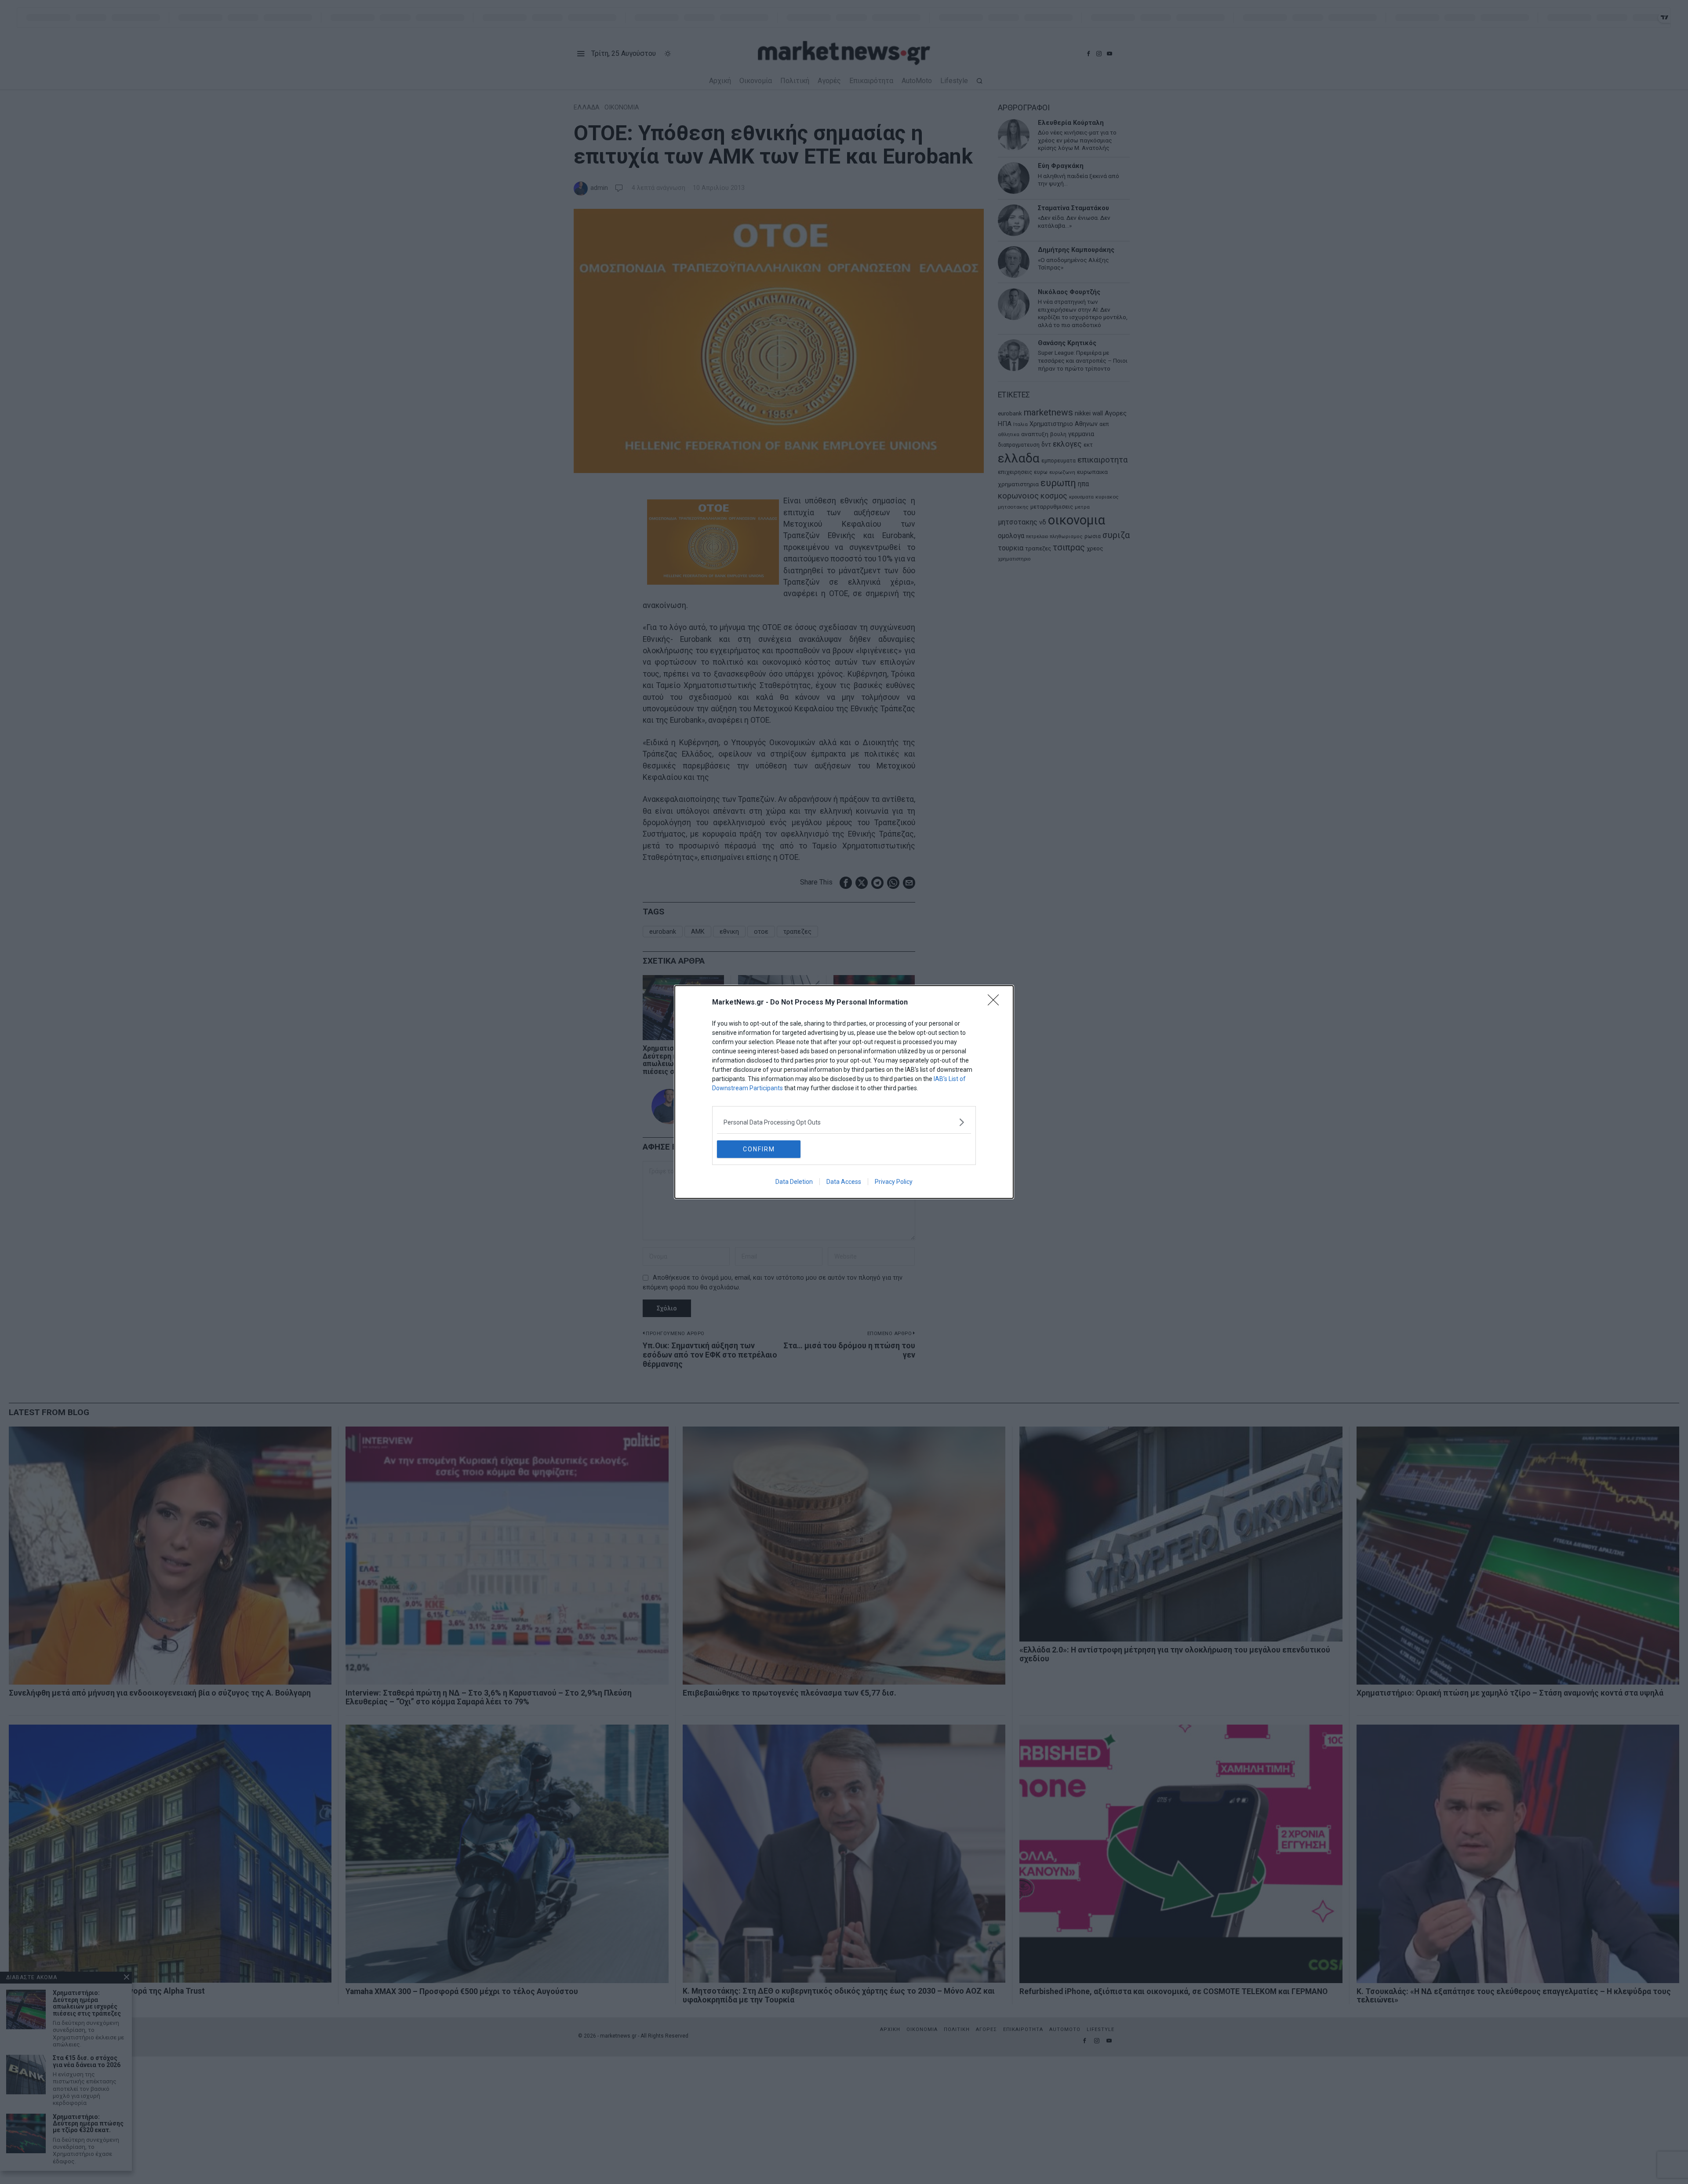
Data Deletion (794, 1182)
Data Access (844, 1182)
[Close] (996, 1003)
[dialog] (844, 1092)
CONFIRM (759, 1149)
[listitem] (844, 1122)
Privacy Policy (894, 1182)
